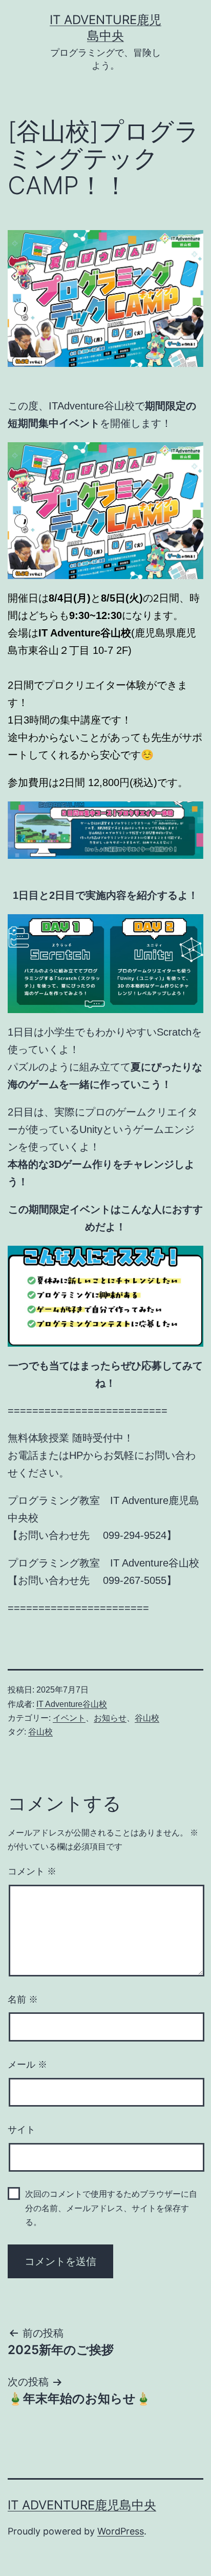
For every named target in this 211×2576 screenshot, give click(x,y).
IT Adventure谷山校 (72, 1704)
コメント (32, 1871)
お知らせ (110, 1718)
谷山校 (147, 1718)
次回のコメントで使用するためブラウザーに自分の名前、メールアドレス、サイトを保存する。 (111, 2208)
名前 (23, 2000)
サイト (22, 2130)
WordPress (121, 2531)
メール (27, 2065)
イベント (69, 1718)
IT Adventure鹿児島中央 (82, 2505)
